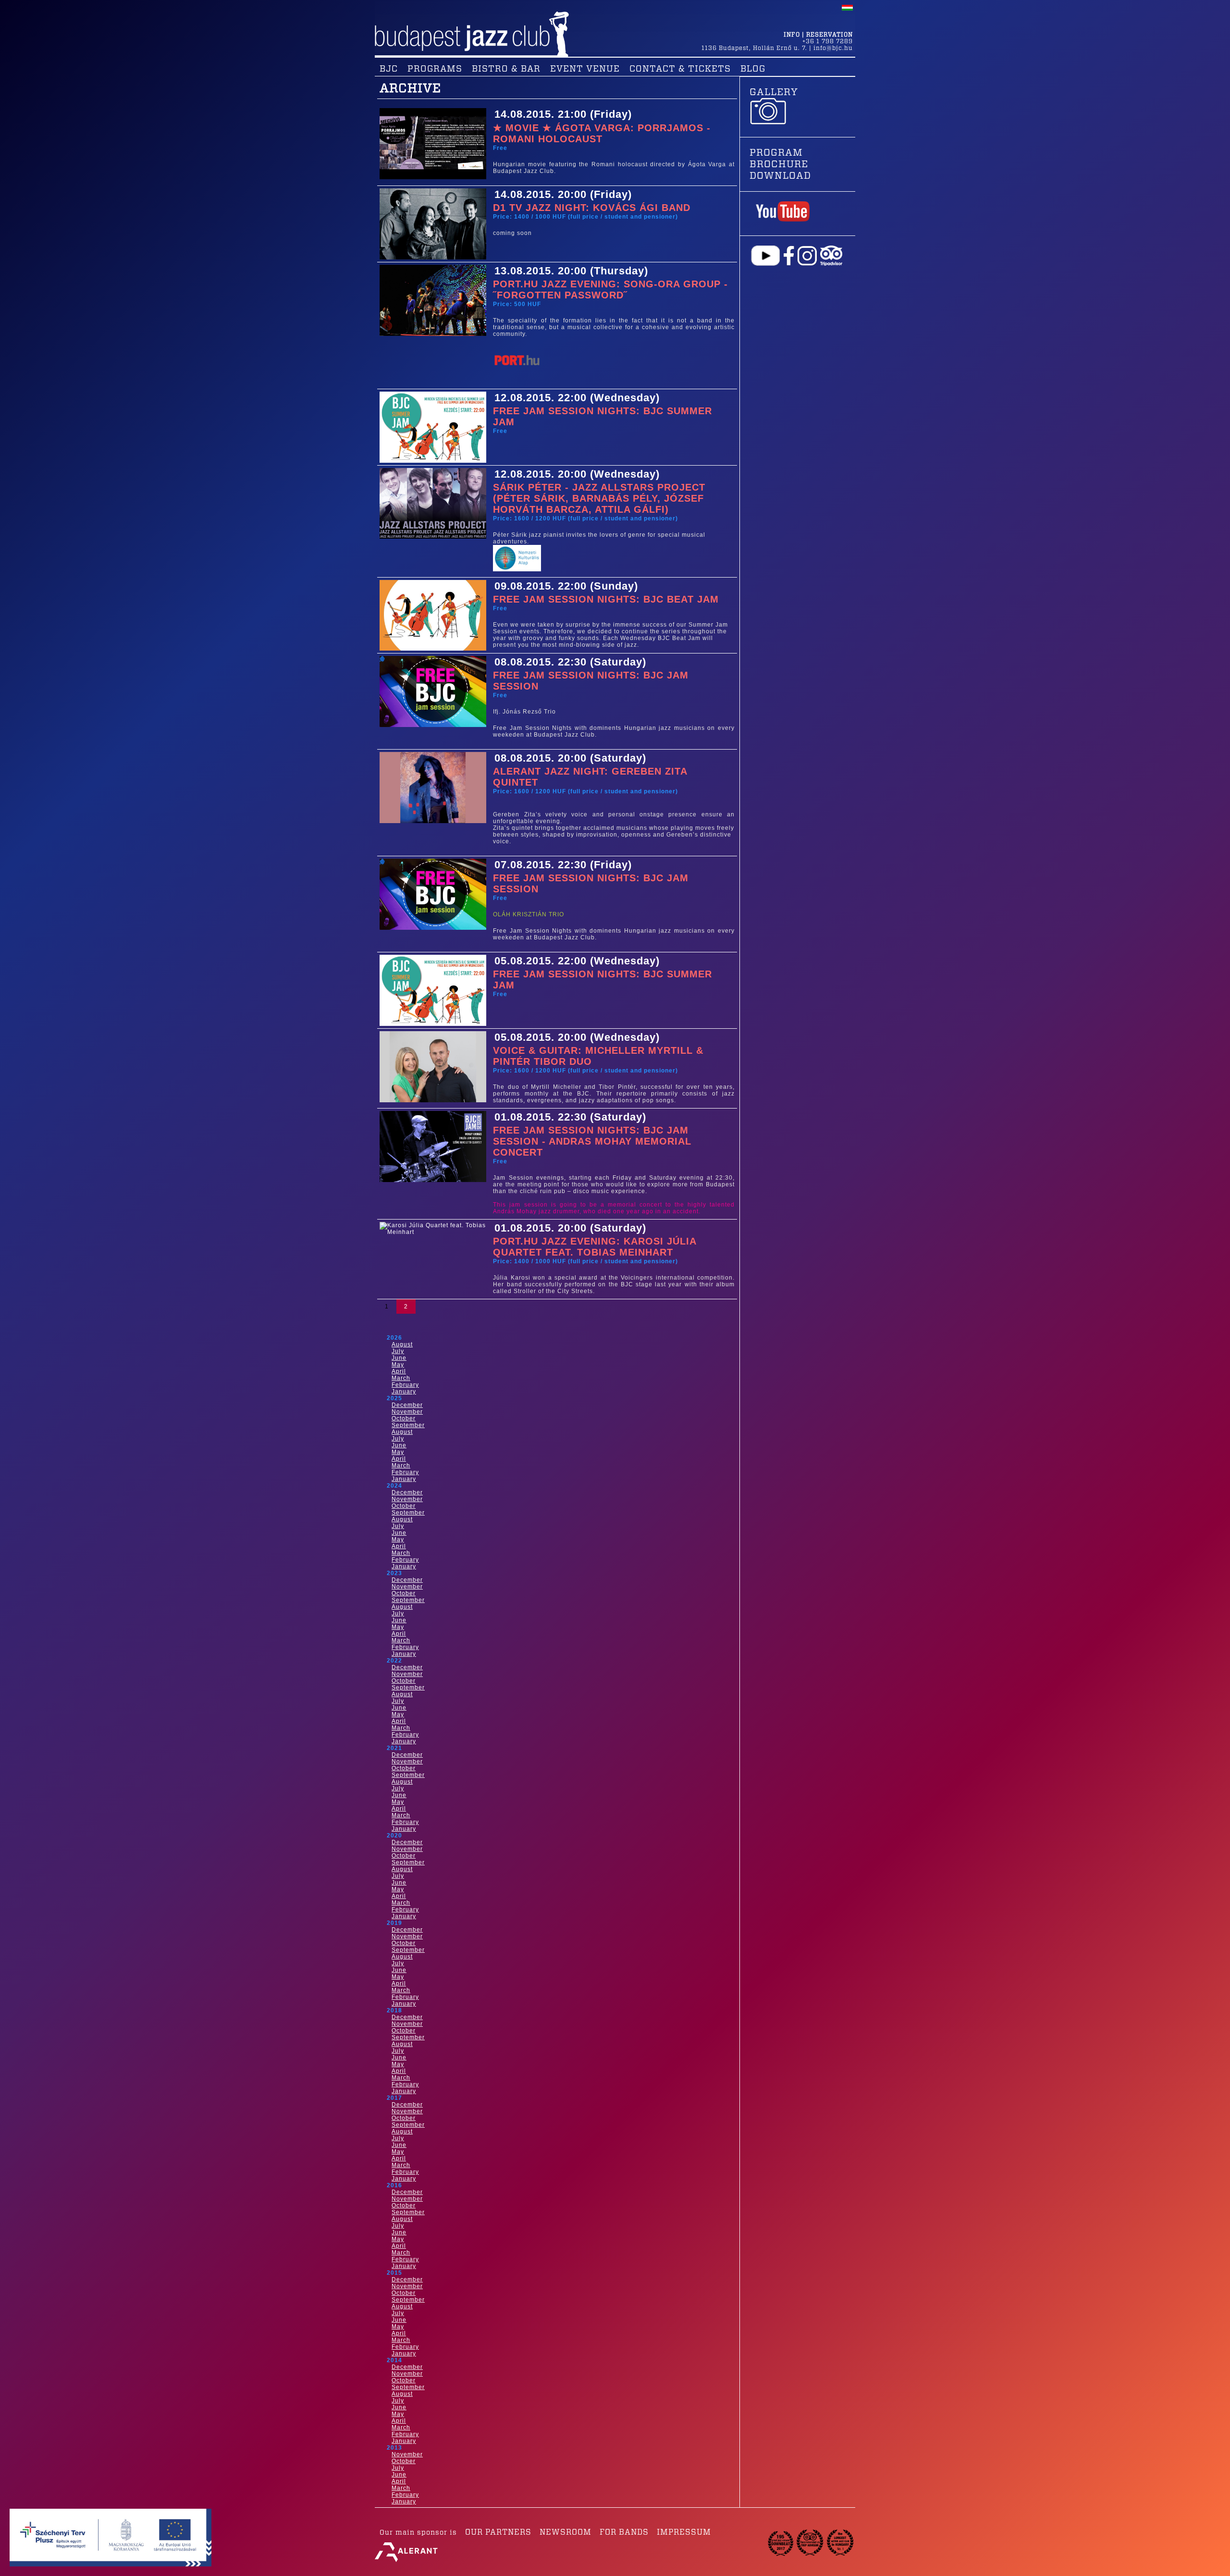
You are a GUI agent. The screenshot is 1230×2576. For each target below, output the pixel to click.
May (398, 1365)
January (404, 1392)
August (402, 1344)
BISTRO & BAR (506, 69)
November (407, 1412)
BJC (389, 69)
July (398, 1351)
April (399, 1371)
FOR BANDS (624, 2532)
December (407, 1405)
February (405, 1385)
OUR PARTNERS (498, 2532)
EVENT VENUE (585, 69)
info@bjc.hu (833, 48)
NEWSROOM (566, 2532)
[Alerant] (406, 2562)
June (399, 1358)
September (408, 1425)
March (401, 1378)
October (404, 1418)
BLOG (753, 69)
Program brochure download (780, 164)
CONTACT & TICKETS (680, 69)
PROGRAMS (435, 69)
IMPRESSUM (684, 2532)
